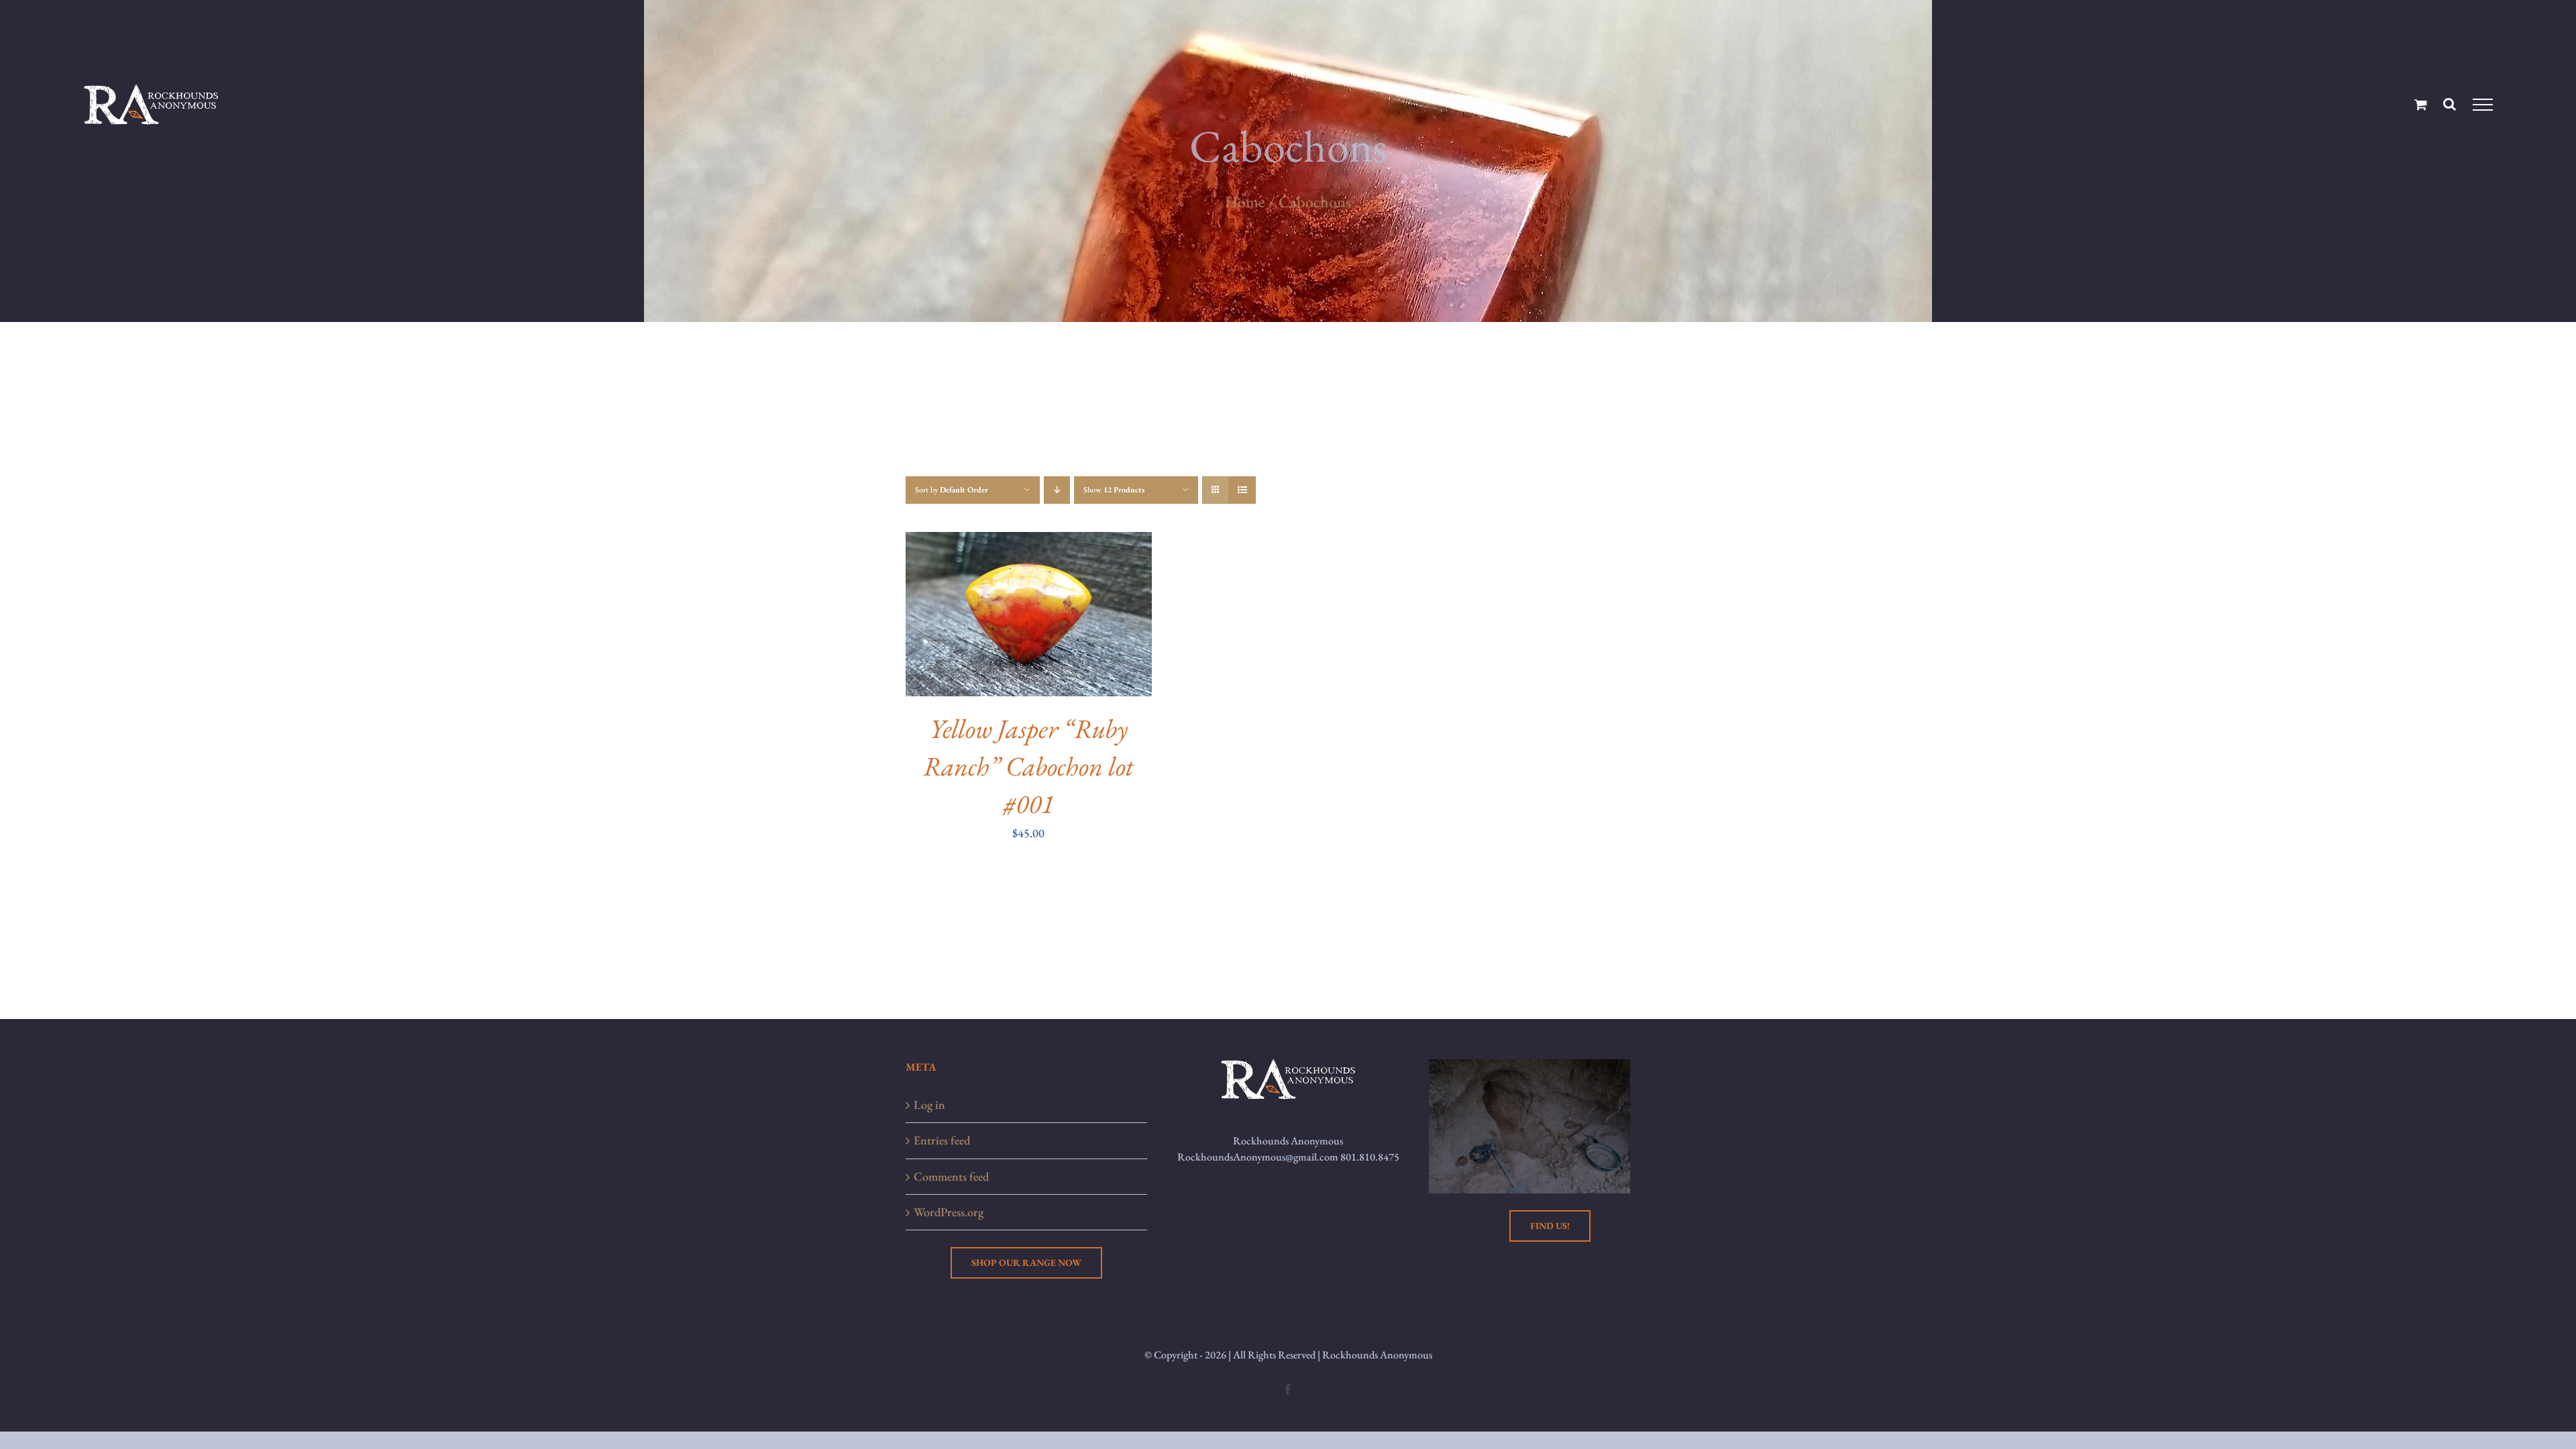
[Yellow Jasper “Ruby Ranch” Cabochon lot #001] (1029, 542)
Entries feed (942, 1140)
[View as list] (1242, 490)
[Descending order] (1057, 490)
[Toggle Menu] (2482, 105)
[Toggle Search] (2450, 104)
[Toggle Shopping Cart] (2421, 104)
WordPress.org (949, 1212)
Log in (929, 1105)
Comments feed (951, 1176)
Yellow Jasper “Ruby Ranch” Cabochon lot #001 (1028, 766)
